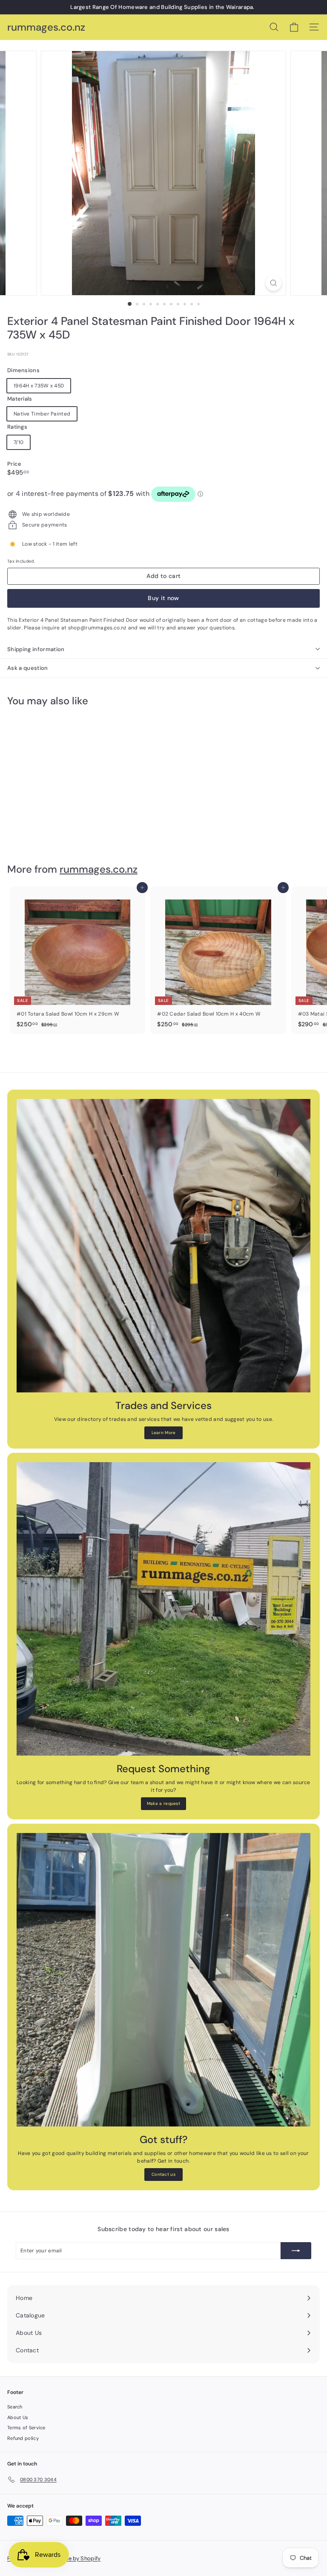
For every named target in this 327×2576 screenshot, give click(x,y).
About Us (18, 2417)
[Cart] (294, 27)
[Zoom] (274, 283)
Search (15, 2407)
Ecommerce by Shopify (70, 2558)
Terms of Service (26, 2428)
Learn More (164, 1433)
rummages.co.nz (46, 27)
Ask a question (28, 668)
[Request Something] (163, 1609)
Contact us (163, 2174)
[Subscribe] (296, 2251)
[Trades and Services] (163, 1246)
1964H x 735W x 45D (39, 386)
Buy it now (163, 598)
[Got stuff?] (163, 1980)
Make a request (163, 1803)
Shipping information (36, 649)
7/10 (19, 442)
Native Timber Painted (42, 414)
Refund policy (23, 2438)
